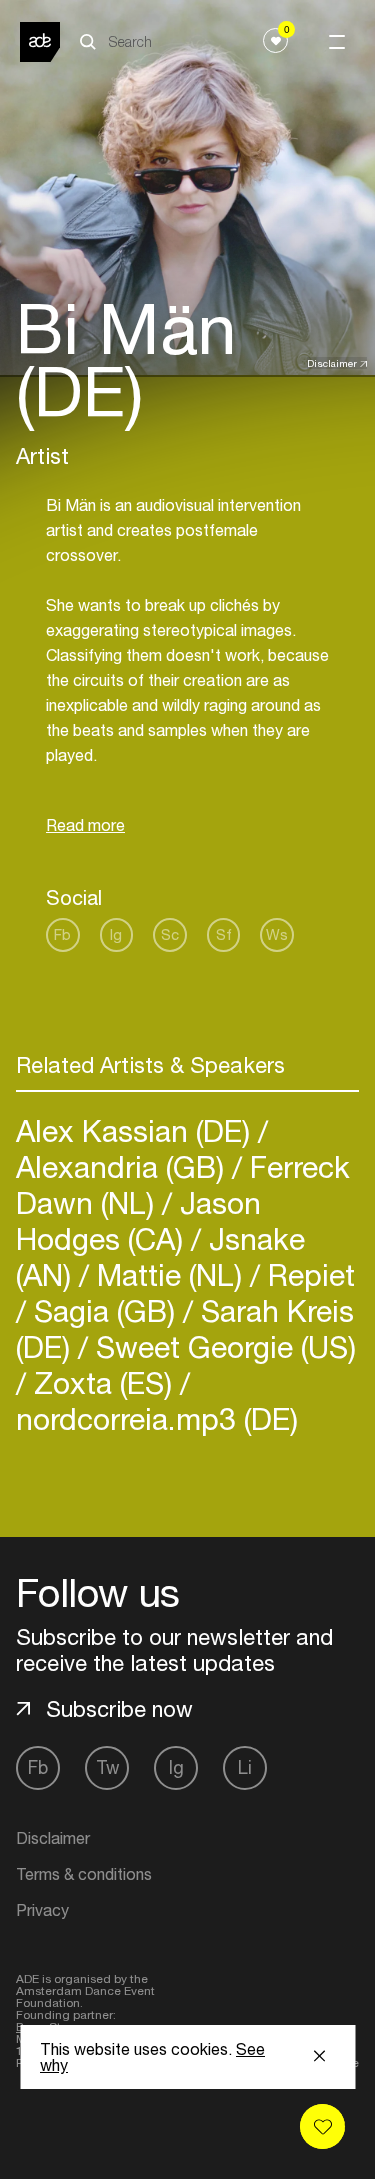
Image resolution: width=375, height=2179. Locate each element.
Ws (277, 934)
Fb (62, 934)
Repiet (307, 1274)
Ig (116, 934)
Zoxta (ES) (103, 1382)
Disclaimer (332, 363)
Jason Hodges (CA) (138, 1220)
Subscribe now (119, 1709)
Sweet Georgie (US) (222, 1346)
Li (245, 1767)
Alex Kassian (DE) (137, 1130)
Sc (170, 934)
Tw (107, 1767)
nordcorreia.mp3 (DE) (157, 1418)
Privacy (42, 1910)
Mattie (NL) (169, 1274)
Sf (224, 934)
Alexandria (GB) (124, 1166)
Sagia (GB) (104, 1310)
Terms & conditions (84, 1874)
